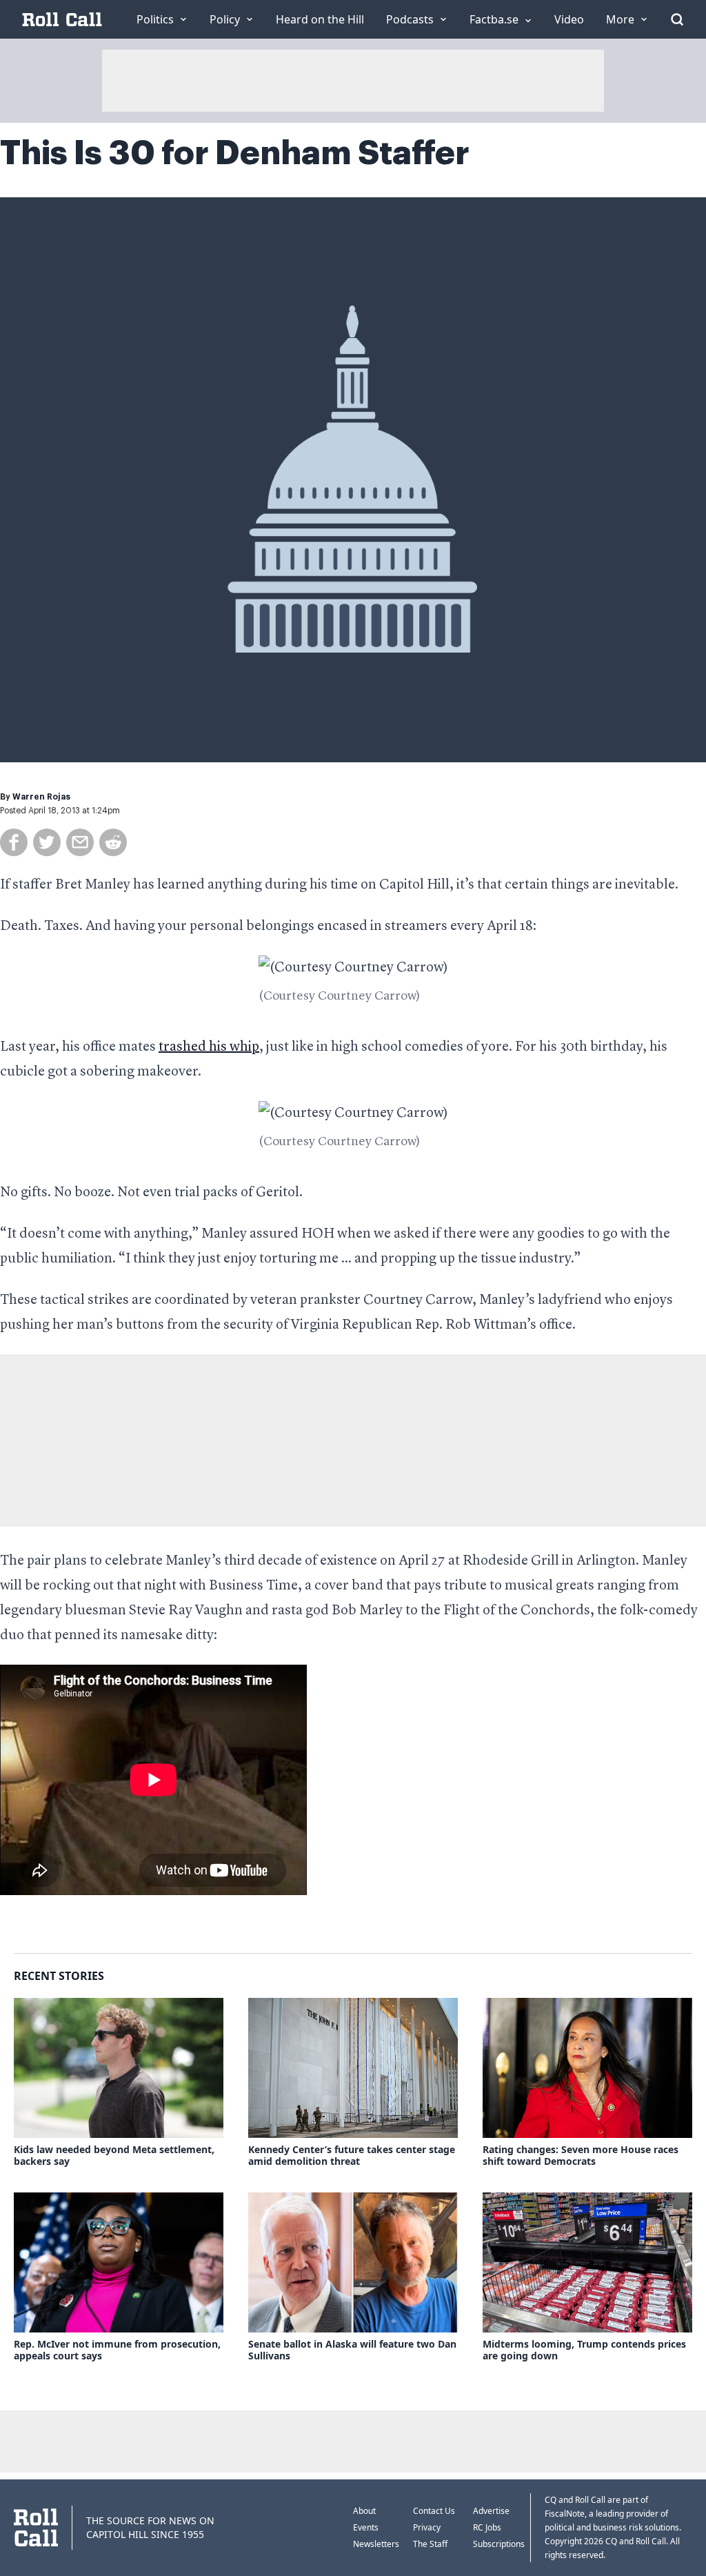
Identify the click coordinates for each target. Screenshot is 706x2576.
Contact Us (434, 2511)
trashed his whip (209, 1047)
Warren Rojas (41, 797)
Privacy (427, 2527)
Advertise (491, 2511)
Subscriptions (499, 2544)
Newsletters (376, 2544)
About (364, 2511)
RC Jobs (487, 2527)
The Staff (430, 2544)
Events (366, 2527)
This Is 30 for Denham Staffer (235, 153)
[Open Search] (677, 19)
